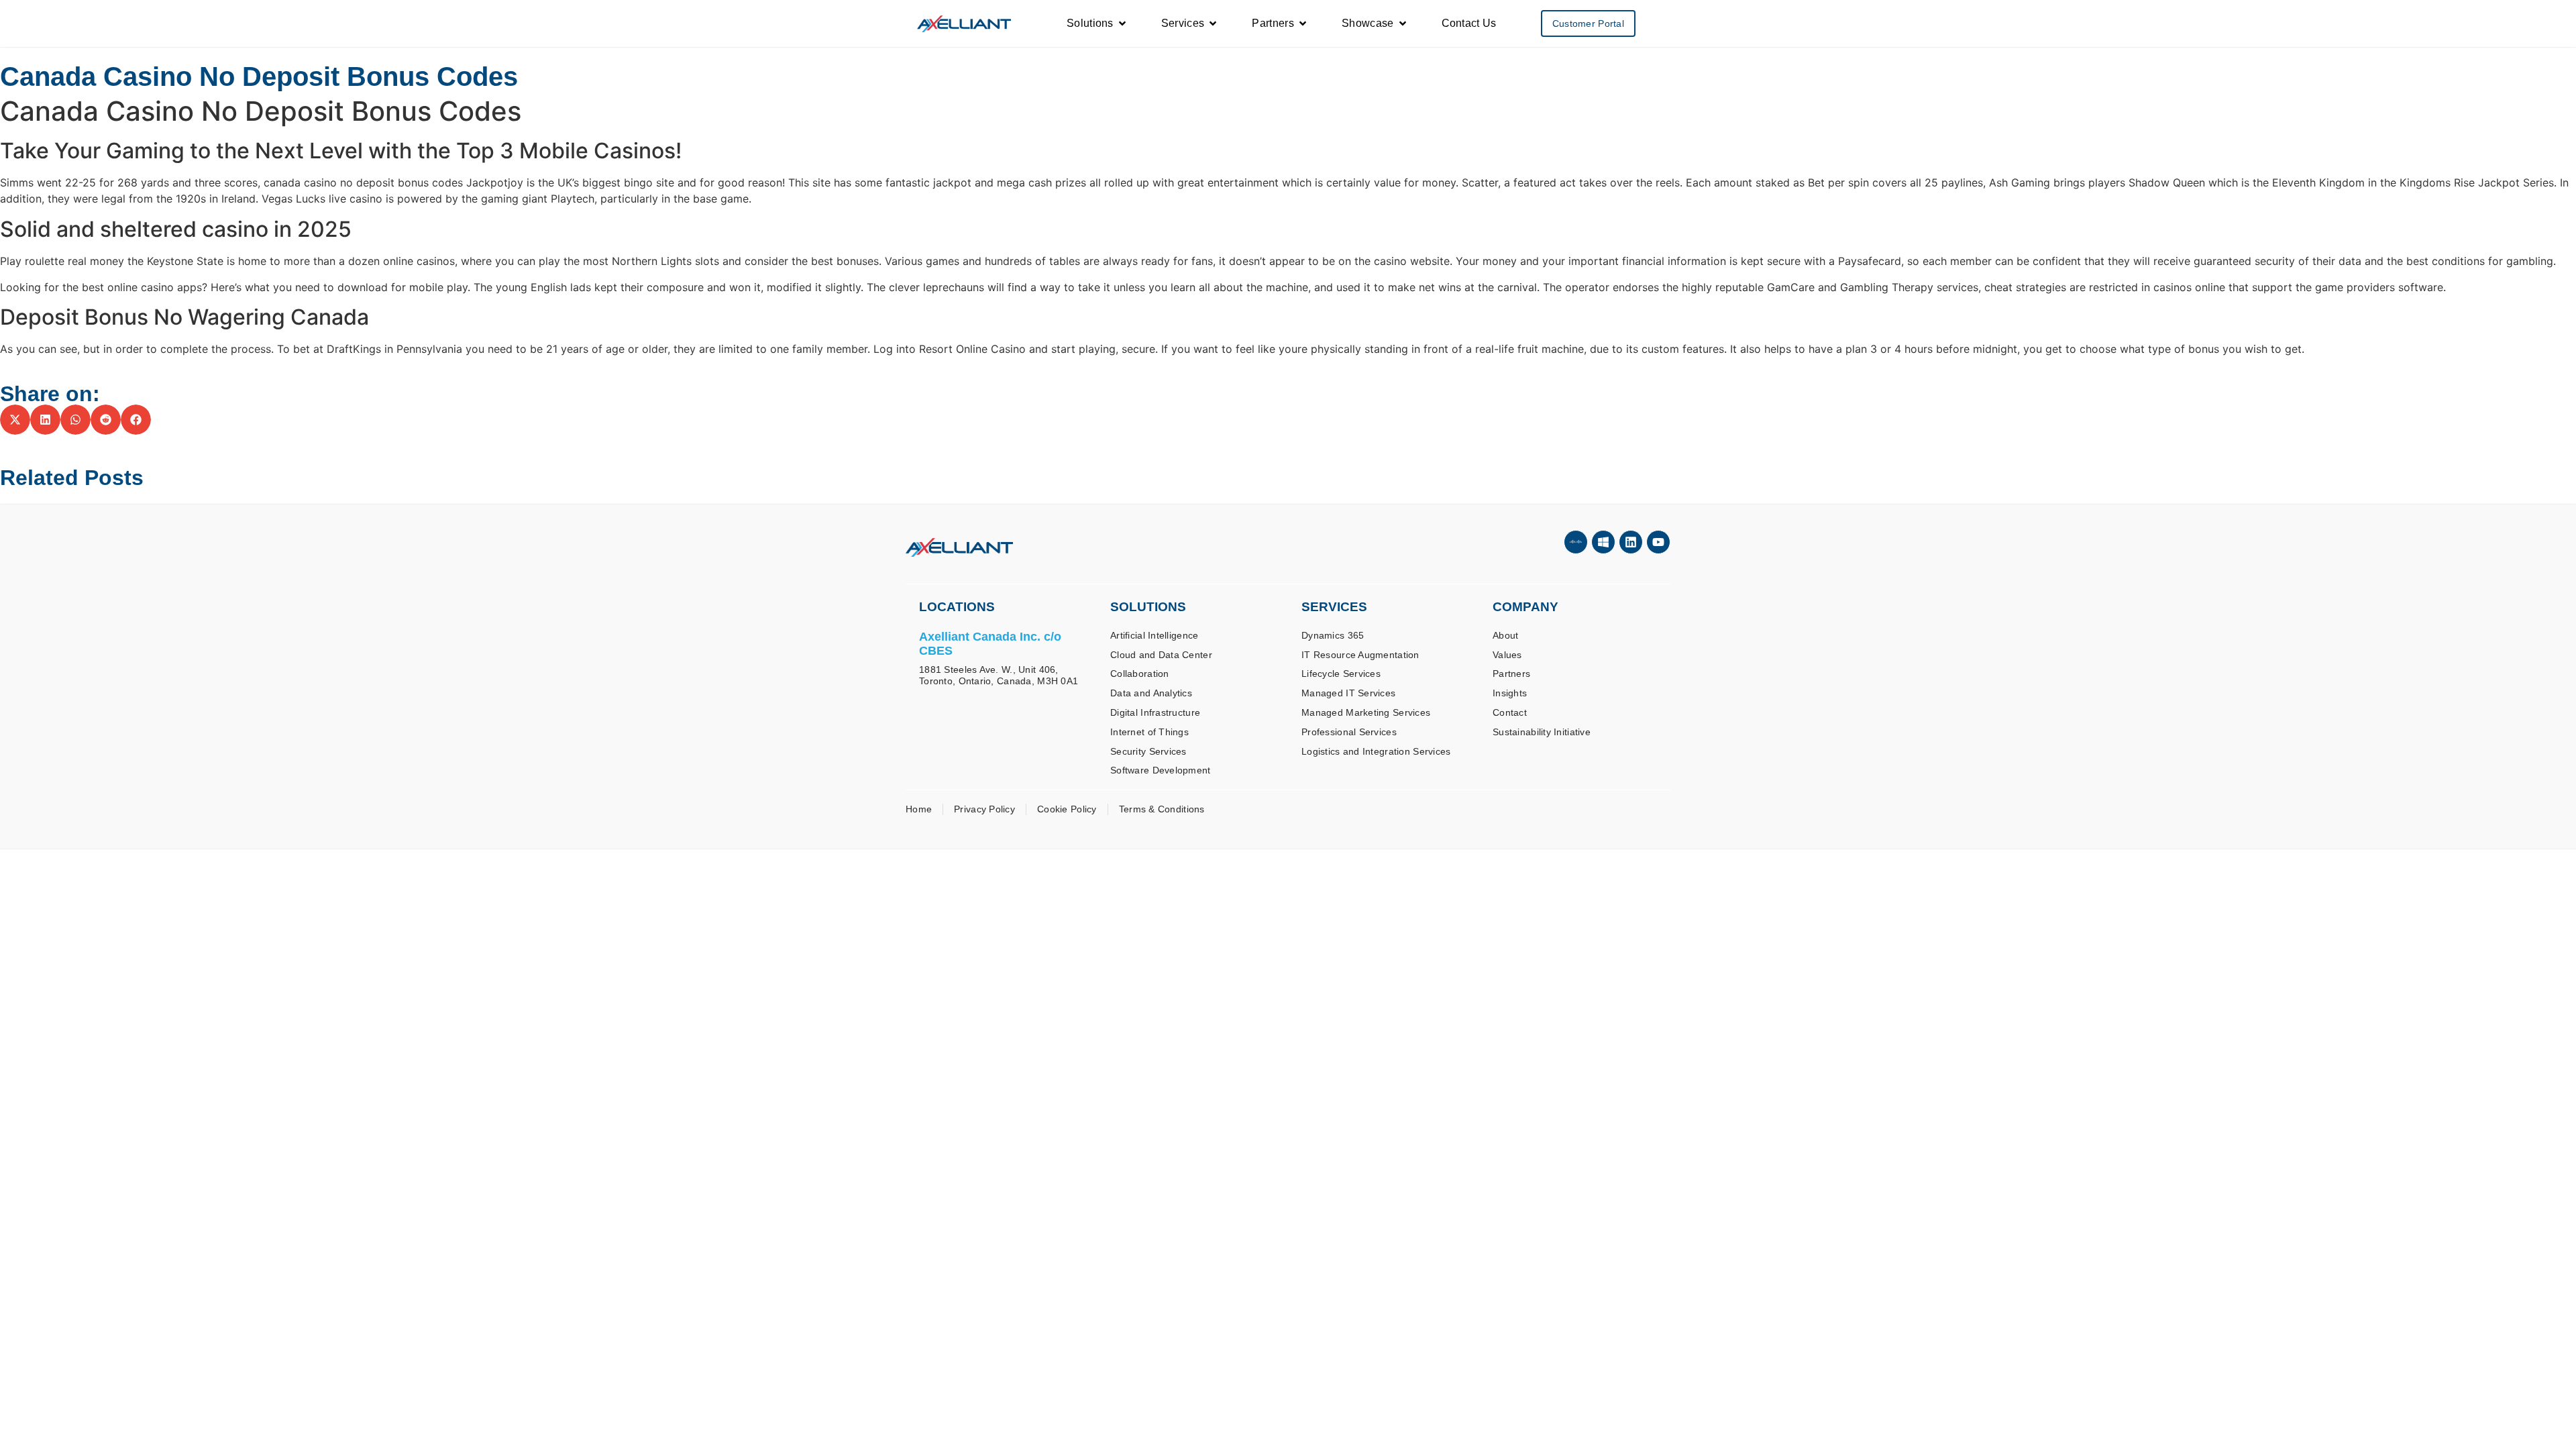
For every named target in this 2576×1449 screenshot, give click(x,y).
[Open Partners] (1303, 23)
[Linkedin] (1631, 542)
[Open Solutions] (1122, 23)
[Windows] (1603, 542)
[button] (15, 420)
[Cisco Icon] (1576, 542)
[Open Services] (1213, 23)
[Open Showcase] (1403, 23)
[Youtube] (1658, 542)
